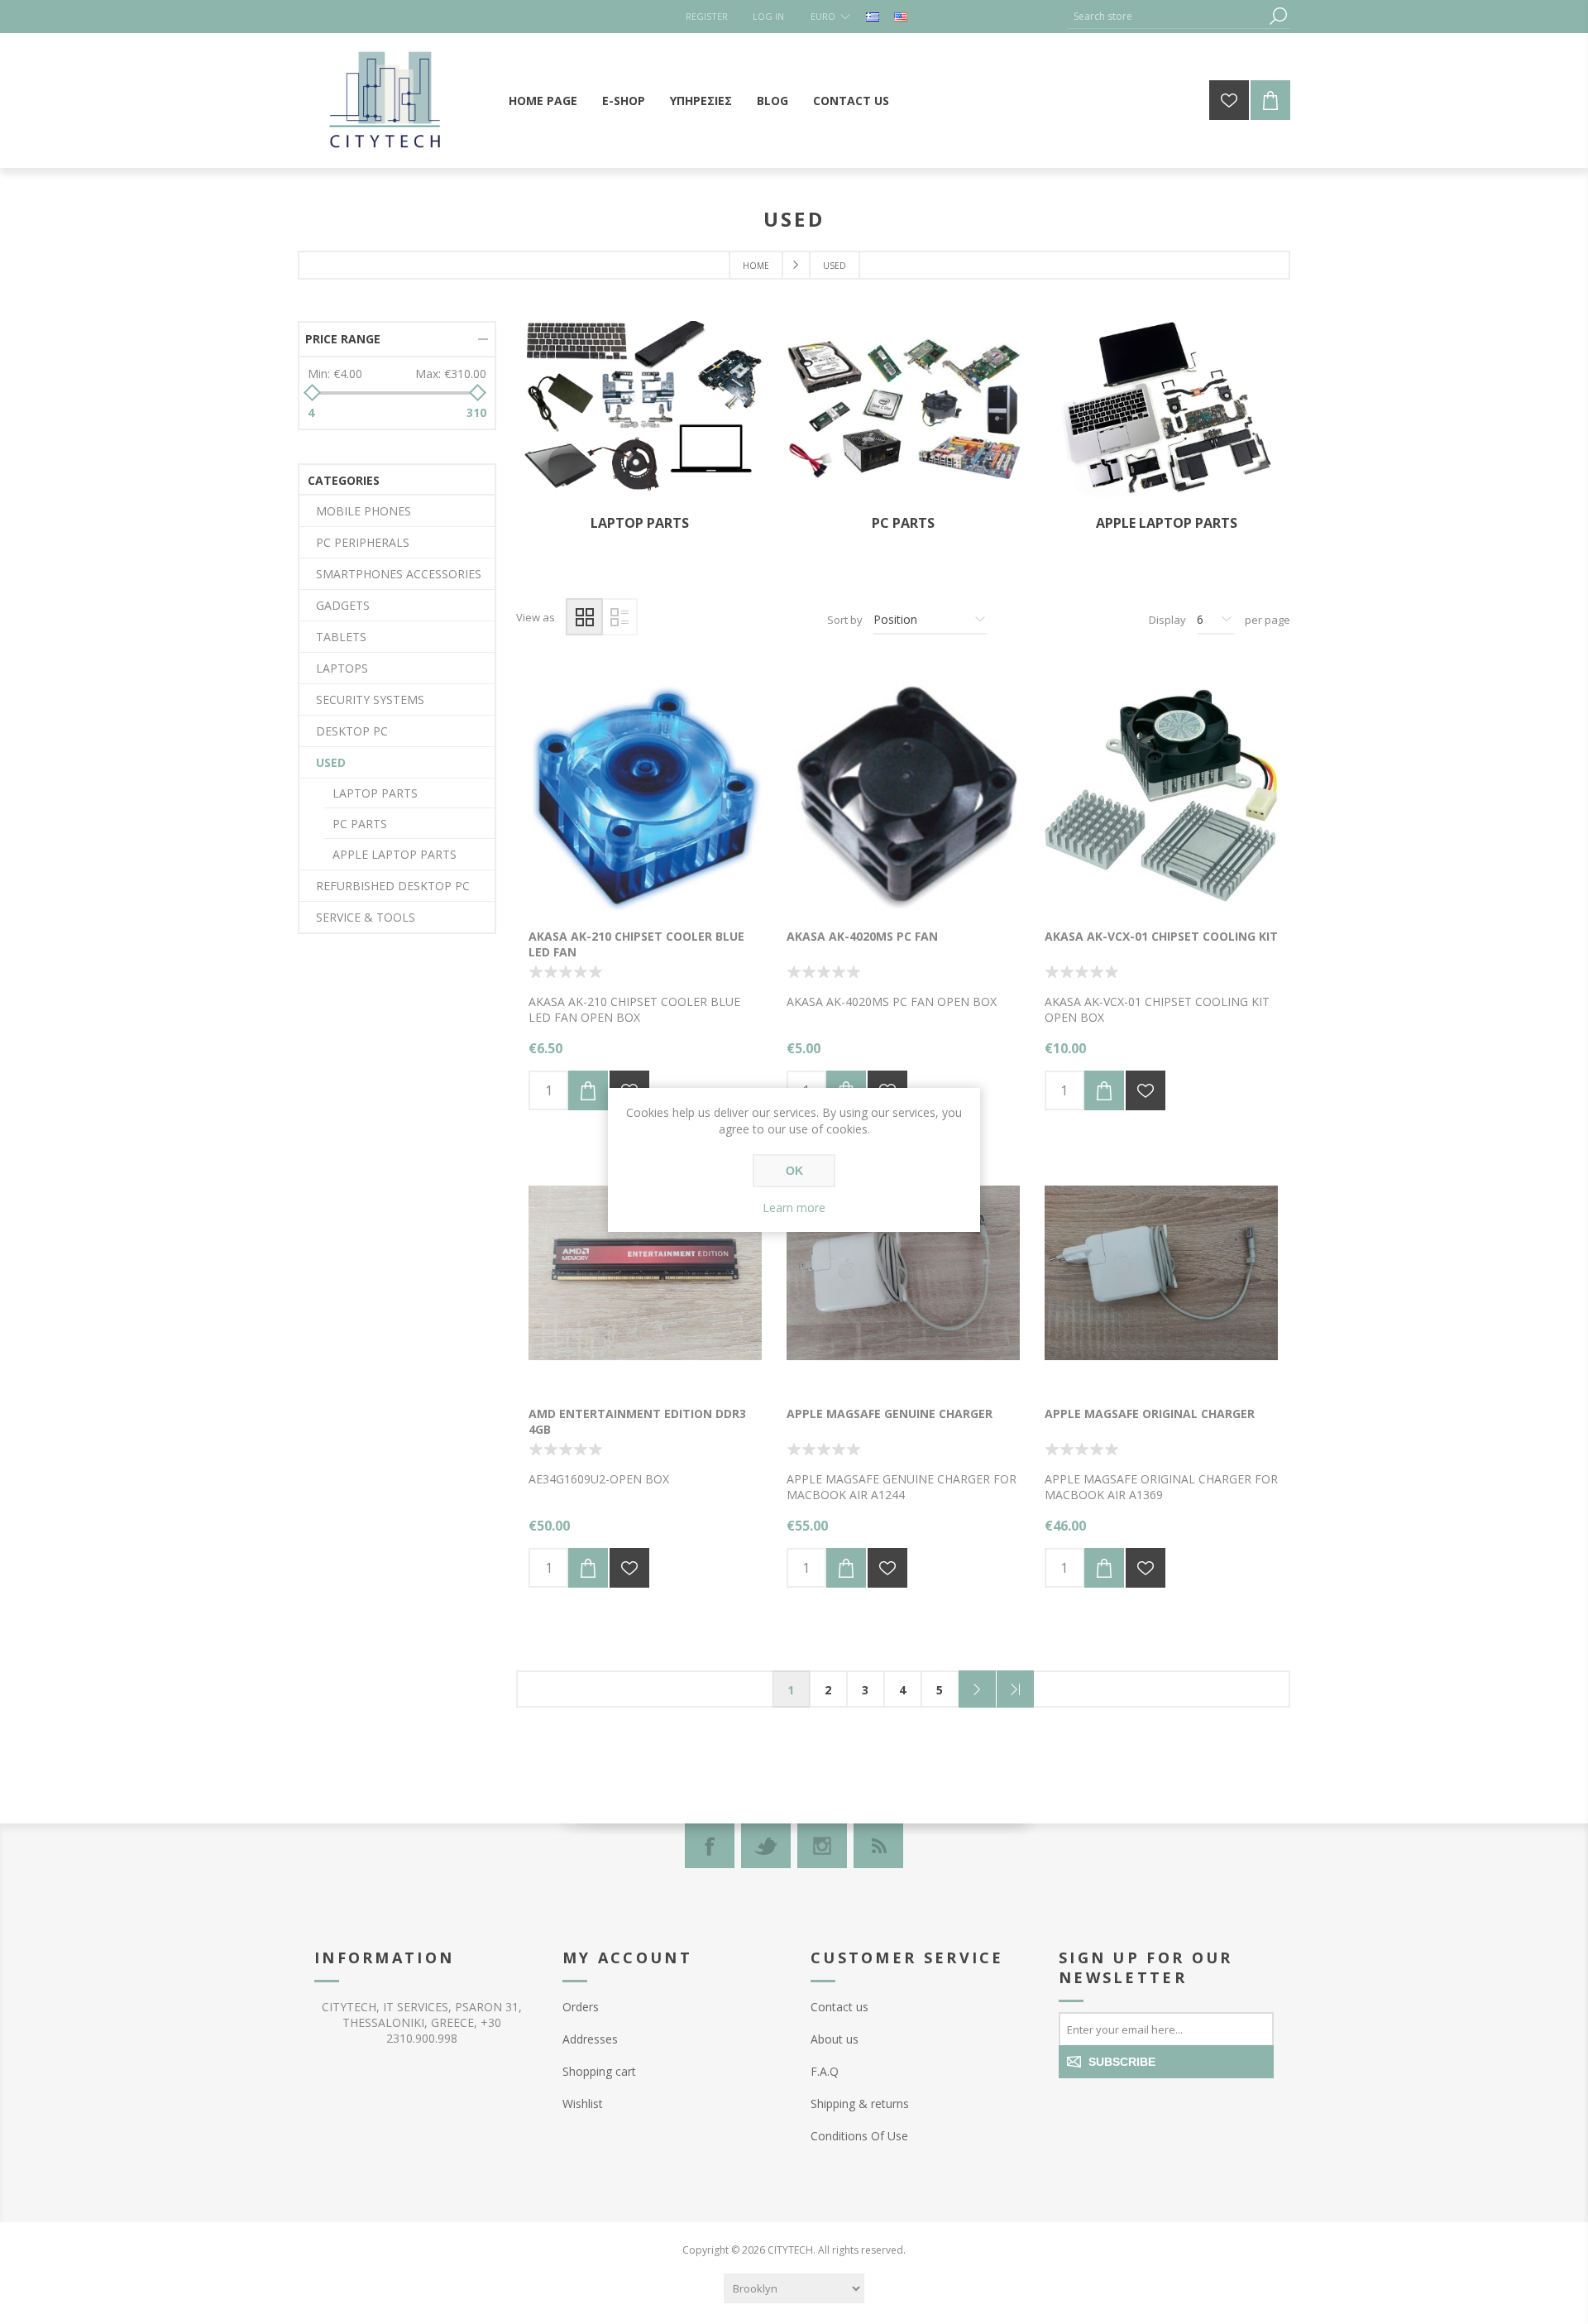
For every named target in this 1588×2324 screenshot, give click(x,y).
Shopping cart (599, 2071)
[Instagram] (822, 1846)
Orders (581, 2007)
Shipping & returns (860, 2104)
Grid (584, 617)
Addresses (590, 2039)
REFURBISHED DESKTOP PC (393, 886)
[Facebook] (710, 1846)
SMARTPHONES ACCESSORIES (399, 574)
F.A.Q (825, 2071)
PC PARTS (903, 523)
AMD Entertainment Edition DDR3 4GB (637, 1421)
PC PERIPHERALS (363, 542)
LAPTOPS (342, 668)
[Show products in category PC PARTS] (903, 412)
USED (331, 762)
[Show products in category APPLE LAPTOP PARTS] (1166, 412)
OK (794, 1171)
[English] (901, 17)
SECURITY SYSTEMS (370, 700)
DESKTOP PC (352, 731)
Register (707, 16)
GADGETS (343, 605)
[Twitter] (766, 1846)
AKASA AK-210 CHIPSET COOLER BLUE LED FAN (636, 944)
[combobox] (1166, 16)
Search (1278, 16)
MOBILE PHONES (364, 511)
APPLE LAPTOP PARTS (1167, 523)
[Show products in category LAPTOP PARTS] (640, 412)
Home (756, 266)
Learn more (794, 1208)
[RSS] (878, 1846)
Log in (768, 16)
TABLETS (341, 637)
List (619, 617)
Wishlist (583, 2104)
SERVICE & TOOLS (366, 917)
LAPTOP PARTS (640, 523)
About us (835, 2039)
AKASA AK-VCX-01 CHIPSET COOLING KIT (1161, 936)
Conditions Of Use (859, 2136)
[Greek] (873, 17)
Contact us (839, 2007)
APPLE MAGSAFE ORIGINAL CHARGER (1150, 1414)
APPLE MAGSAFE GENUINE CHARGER (890, 1414)
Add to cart (588, 1090)
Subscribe (1122, 2062)
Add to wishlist (1146, 1090)
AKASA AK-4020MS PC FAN (862, 936)
